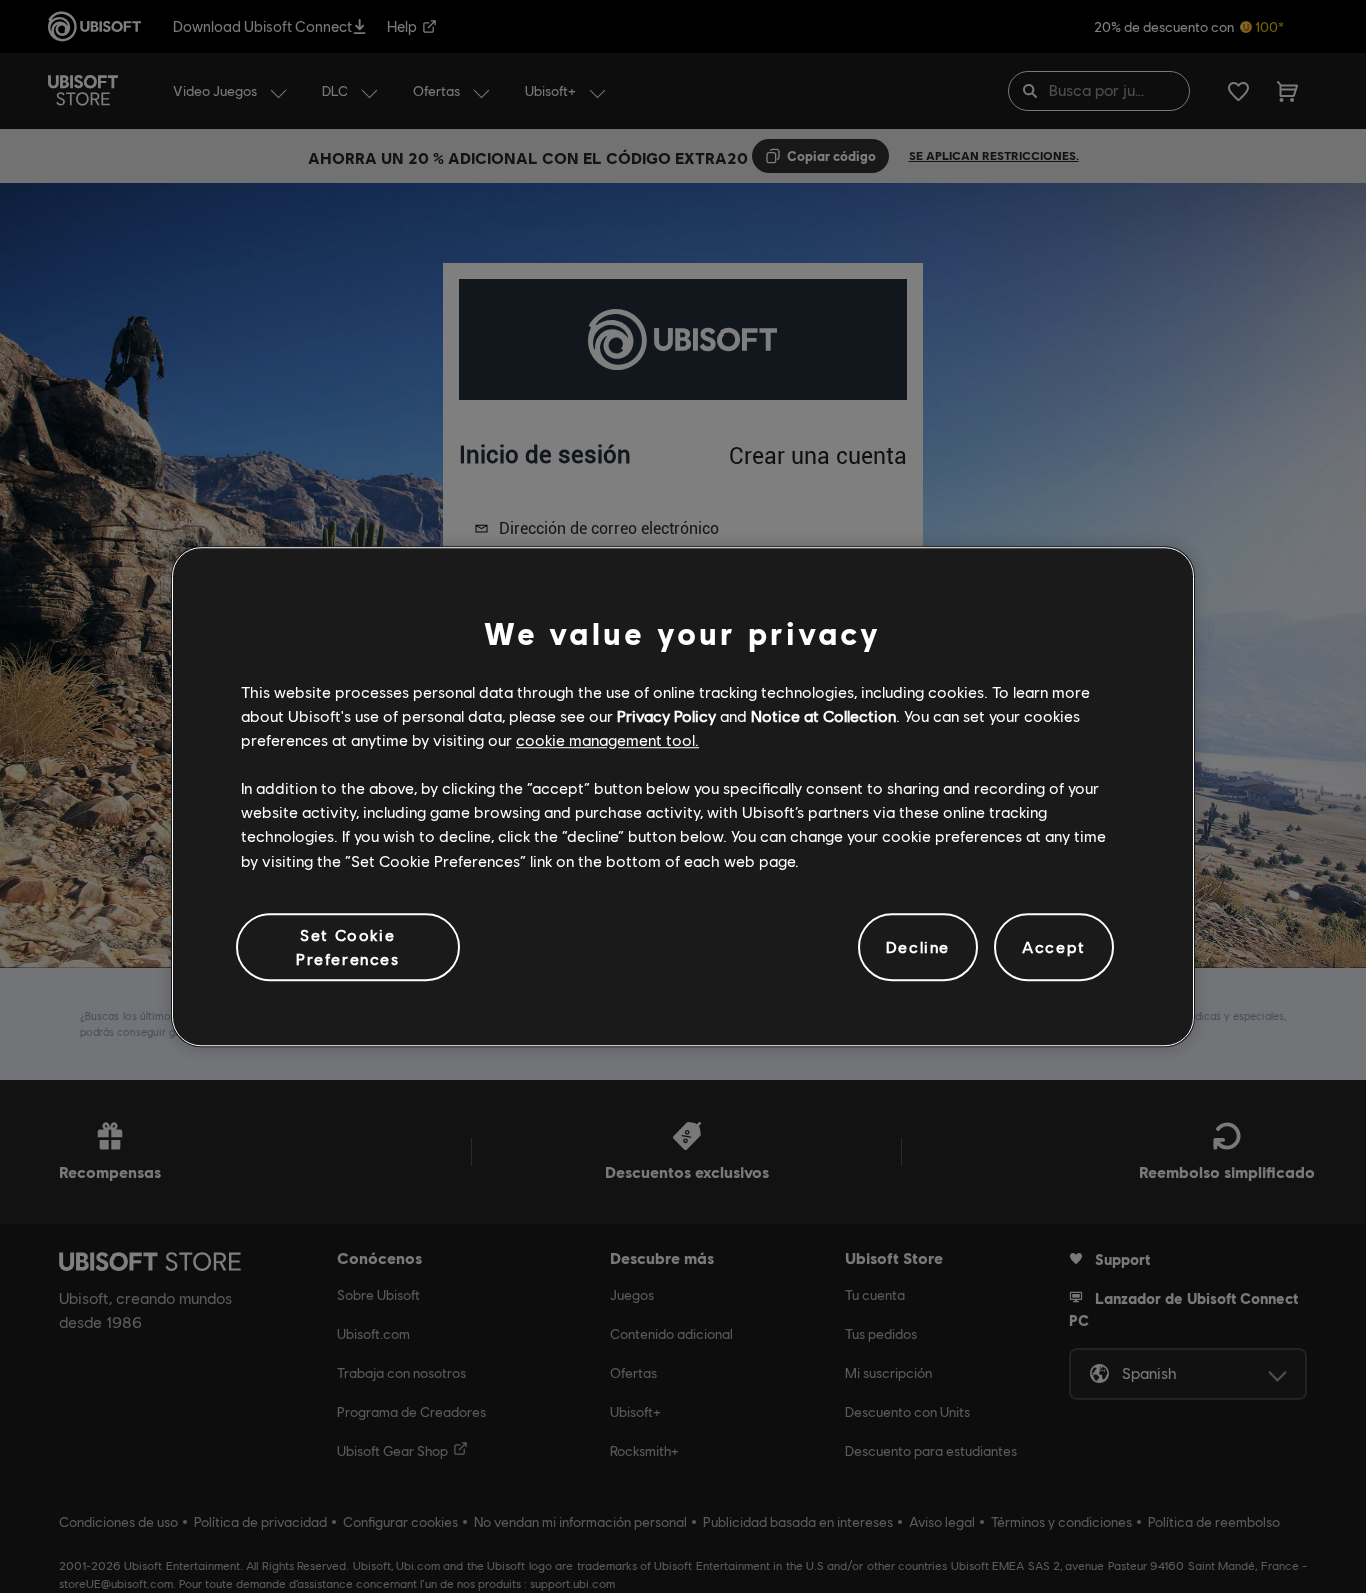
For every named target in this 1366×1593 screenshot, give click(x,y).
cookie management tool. (607, 739)
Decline (918, 946)
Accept (1054, 946)
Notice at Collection (823, 715)
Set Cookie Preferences (348, 946)
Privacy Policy (666, 715)
